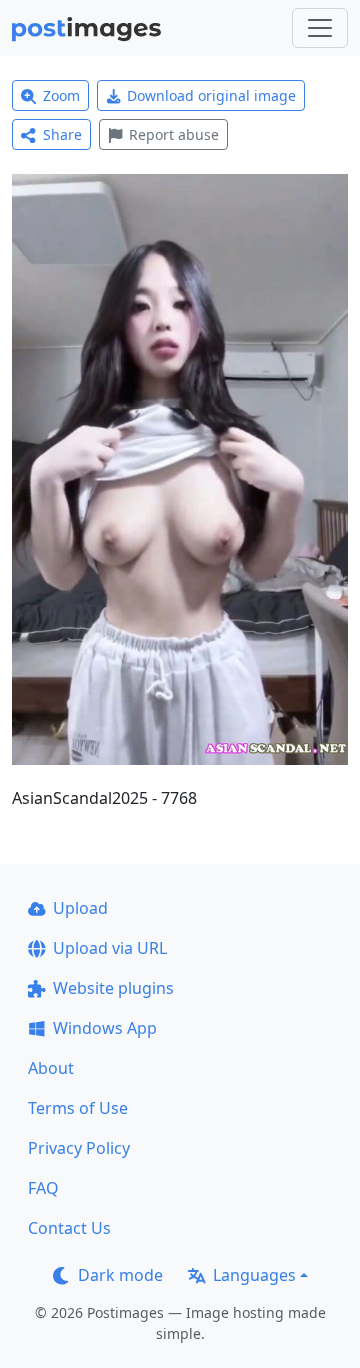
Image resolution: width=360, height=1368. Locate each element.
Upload (80, 908)
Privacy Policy (79, 1148)
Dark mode (120, 1275)
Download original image (211, 95)
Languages (254, 1275)
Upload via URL (110, 948)
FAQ (43, 1188)
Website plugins (113, 988)
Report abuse (174, 134)
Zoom (61, 95)
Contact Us (69, 1228)
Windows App (105, 1028)
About (51, 1068)
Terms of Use (78, 1108)
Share (62, 134)
